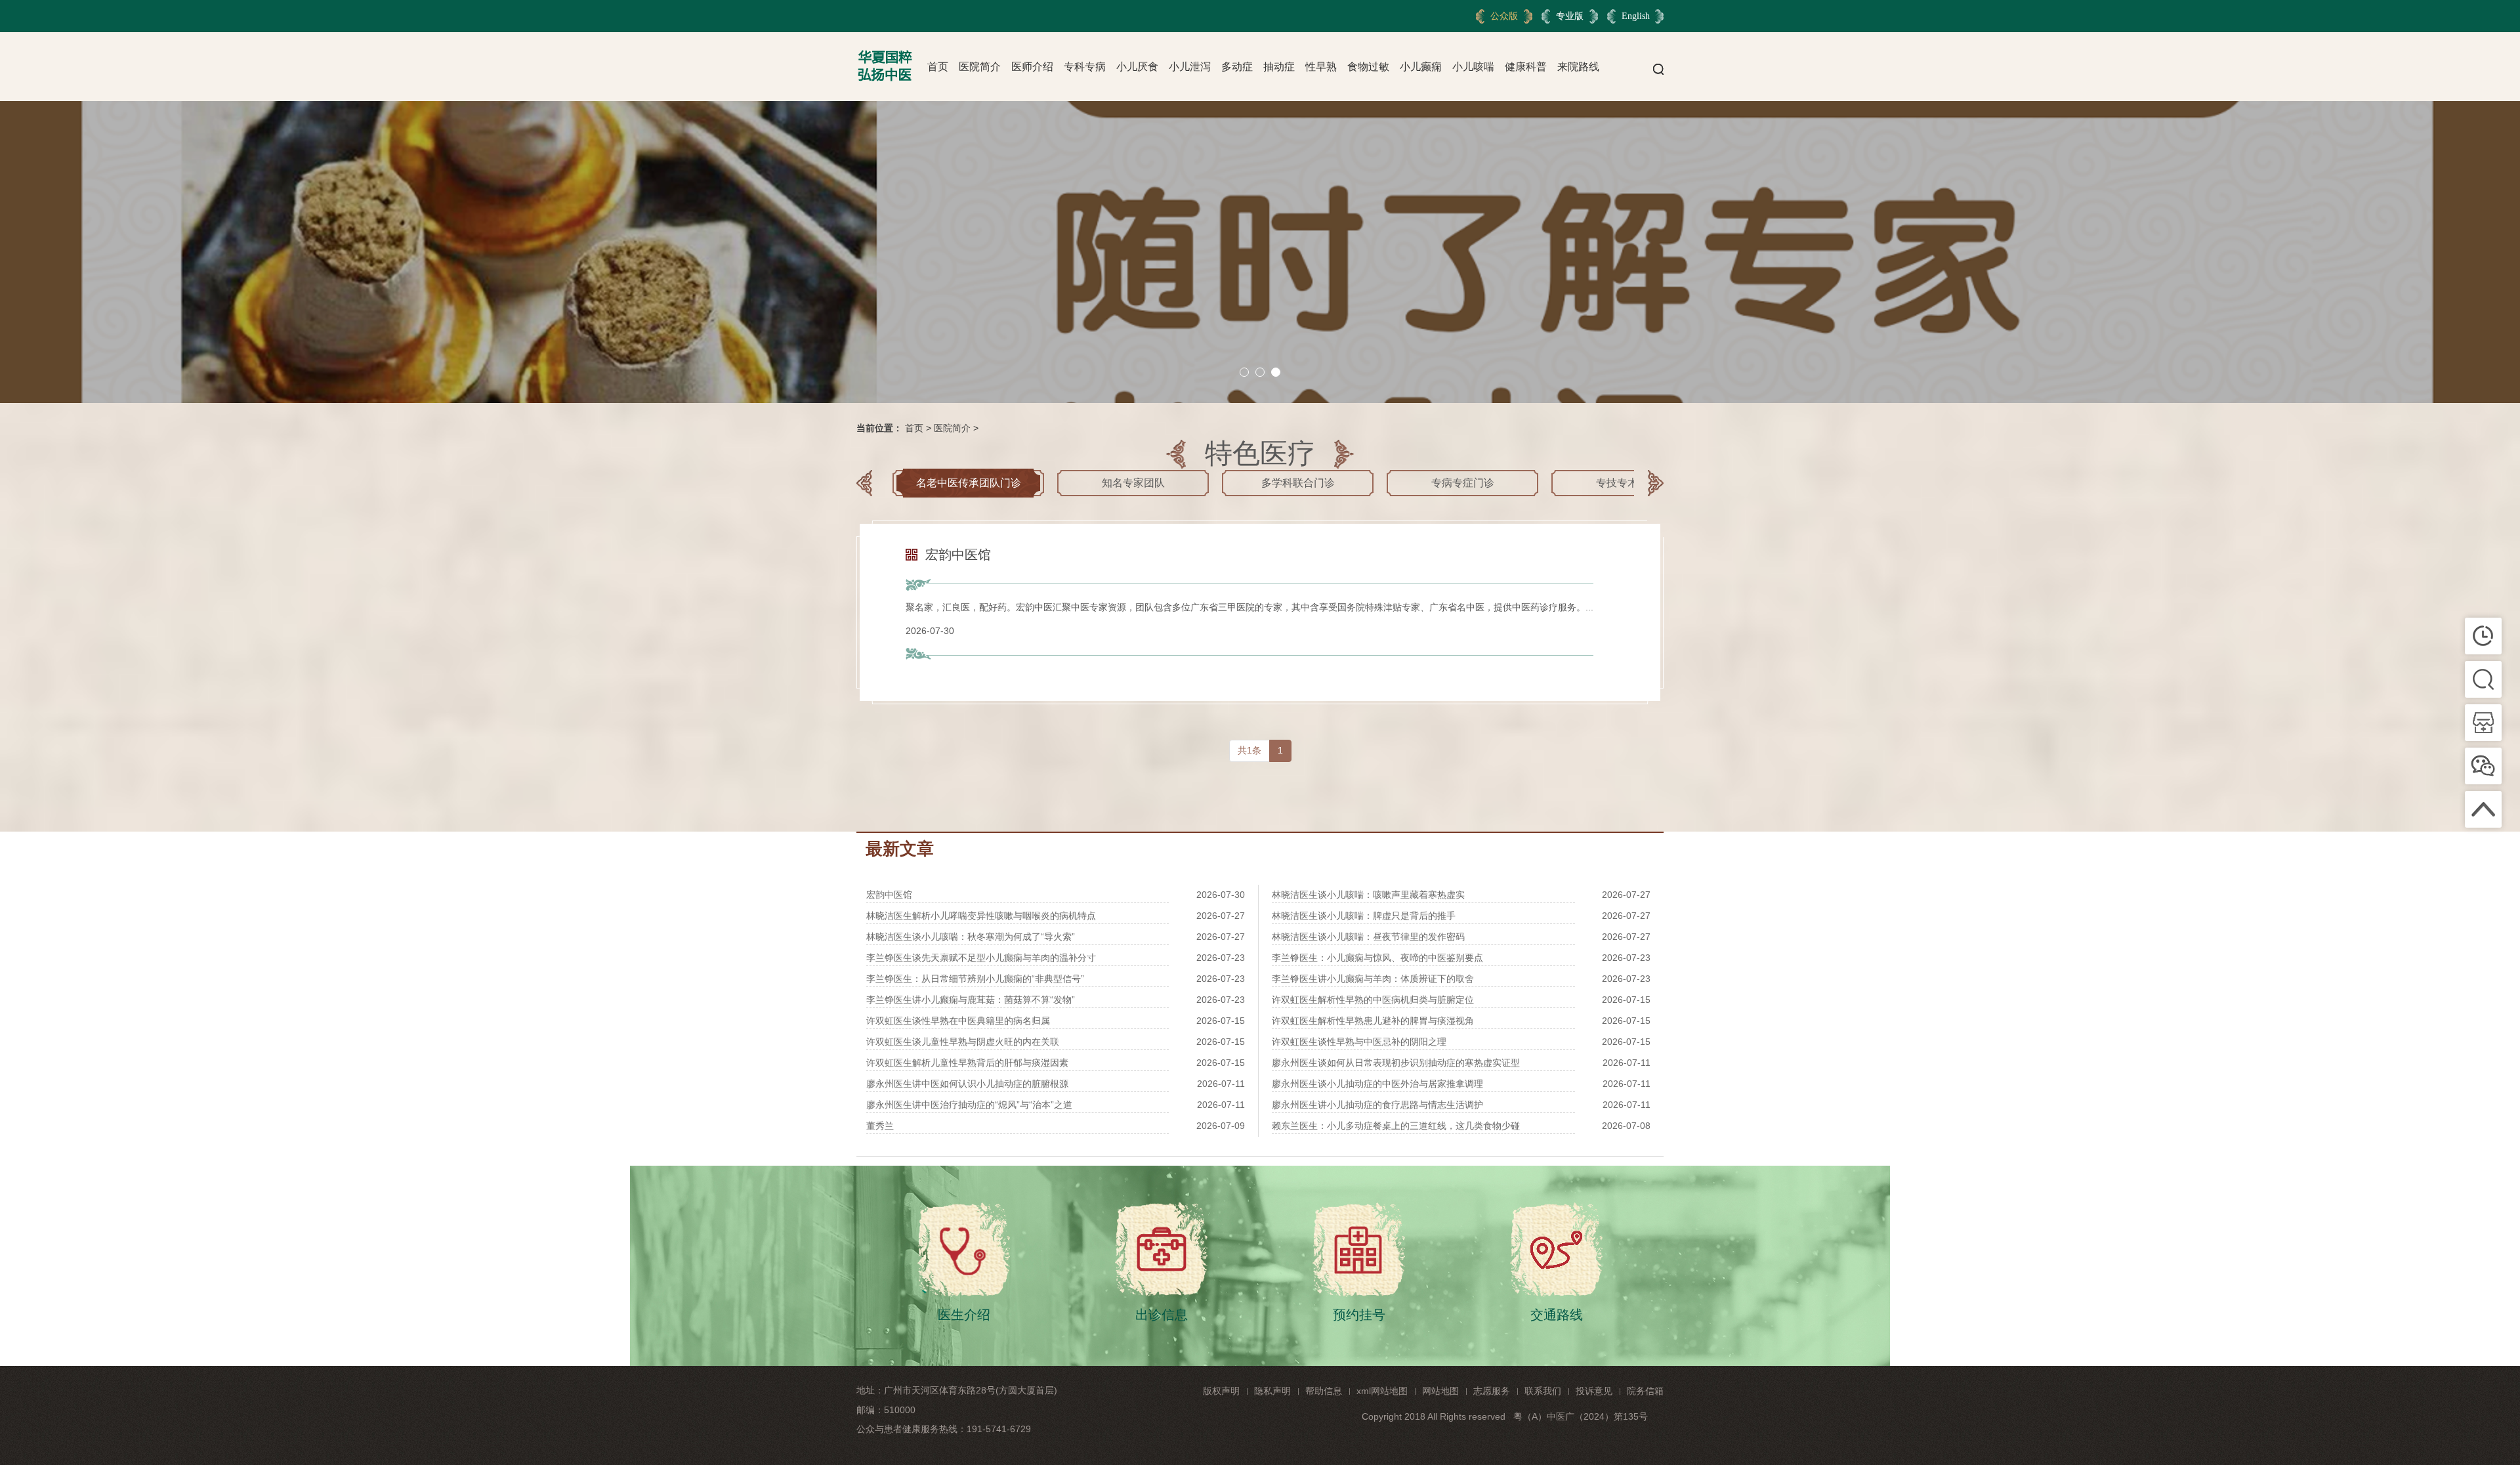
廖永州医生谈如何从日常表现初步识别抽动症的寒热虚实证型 (1396, 1063)
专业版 (1570, 16)
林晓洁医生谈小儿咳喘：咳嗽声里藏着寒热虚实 (1368, 895)
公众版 (1504, 16)
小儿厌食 (1137, 67)
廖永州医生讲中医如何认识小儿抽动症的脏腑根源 (967, 1084)
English (1636, 16)
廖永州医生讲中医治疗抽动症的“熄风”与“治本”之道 (969, 1105)
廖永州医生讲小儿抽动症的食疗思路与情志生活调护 (1377, 1105)
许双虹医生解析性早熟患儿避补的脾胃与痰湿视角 (1373, 1021)
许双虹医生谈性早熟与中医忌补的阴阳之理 (1359, 1042)
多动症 (1237, 67)
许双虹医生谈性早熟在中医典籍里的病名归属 (958, 1021)
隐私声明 (1272, 1391)
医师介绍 (1032, 67)
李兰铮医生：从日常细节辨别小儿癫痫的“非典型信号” (975, 979)
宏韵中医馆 (889, 895)
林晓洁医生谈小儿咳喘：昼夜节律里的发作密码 (1368, 937)
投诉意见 (1594, 1391)
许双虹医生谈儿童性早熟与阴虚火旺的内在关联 (963, 1042)
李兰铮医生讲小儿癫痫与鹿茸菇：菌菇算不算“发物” (971, 1000)
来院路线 (1578, 67)
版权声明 (1221, 1391)
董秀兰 (880, 1126)
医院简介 (980, 67)
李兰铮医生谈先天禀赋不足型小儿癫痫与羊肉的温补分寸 (981, 958)
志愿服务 (1492, 1391)
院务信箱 (1645, 1391)
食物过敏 (1368, 67)
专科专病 (1085, 67)
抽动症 (1279, 67)
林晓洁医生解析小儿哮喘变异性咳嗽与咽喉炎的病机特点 (981, 916)
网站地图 (1440, 1391)
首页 (938, 67)
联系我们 (1543, 1391)
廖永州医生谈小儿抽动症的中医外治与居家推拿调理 (1377, 1084)
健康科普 (1526, 67)
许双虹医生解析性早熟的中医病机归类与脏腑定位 (1373, 1000)
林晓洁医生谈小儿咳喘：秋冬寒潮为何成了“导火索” (971, 937)
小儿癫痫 (1421, 67)
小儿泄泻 (1190, 67)
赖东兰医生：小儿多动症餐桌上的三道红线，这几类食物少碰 (1396, 1126)
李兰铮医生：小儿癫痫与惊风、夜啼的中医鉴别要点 (1377, 958)
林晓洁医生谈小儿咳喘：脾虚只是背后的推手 (1364, 916)
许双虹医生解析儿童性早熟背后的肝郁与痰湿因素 (967, 1063)
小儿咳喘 (1473, 67)
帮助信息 (1324, 1391)
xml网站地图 (1382, 1391)
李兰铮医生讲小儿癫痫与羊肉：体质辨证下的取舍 (1373, 979)
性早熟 (1321, 67)
